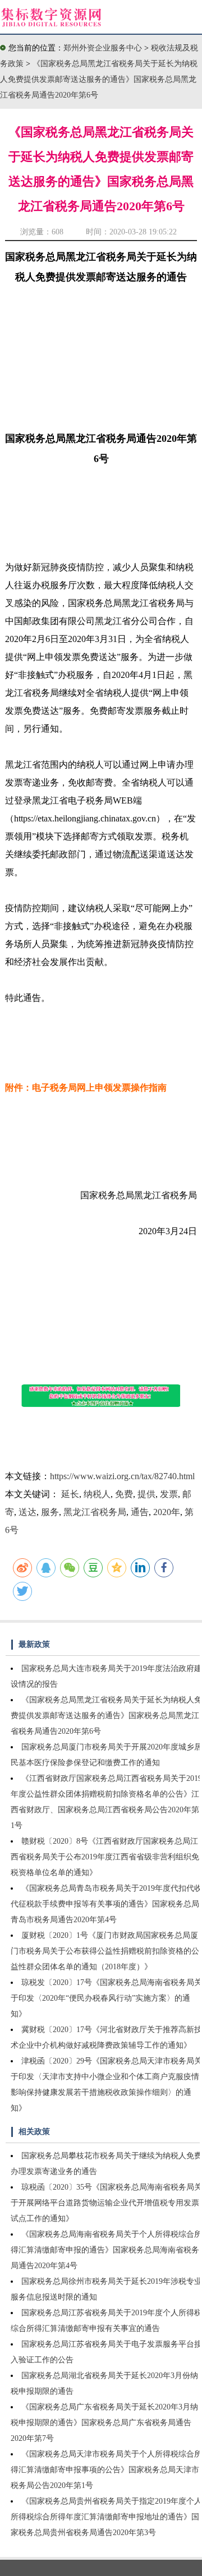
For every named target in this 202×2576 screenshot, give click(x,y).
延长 (70, 1494)
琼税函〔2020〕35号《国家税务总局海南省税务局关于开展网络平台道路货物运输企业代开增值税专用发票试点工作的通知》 (106, 2203)
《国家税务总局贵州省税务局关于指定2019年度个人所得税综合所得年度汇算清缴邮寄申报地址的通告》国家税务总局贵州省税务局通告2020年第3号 (106, 2517)
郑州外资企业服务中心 (103, 48)
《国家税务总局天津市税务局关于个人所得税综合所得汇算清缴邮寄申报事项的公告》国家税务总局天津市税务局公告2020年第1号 (106, 2470)
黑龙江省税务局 (95, 1512)
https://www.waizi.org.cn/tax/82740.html (122, 1476)
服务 (50, 1512)
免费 (124, 1494)
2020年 (167, 1512)
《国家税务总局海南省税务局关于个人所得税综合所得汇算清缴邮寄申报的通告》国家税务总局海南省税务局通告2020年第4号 (106, 2250)
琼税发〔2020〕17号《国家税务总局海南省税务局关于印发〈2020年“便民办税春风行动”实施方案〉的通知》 (106, 1998)
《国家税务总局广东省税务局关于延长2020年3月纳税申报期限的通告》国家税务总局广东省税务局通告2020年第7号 (104, 2423)
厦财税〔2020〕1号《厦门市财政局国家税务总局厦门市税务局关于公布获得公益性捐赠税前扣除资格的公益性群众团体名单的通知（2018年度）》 (105, 1951)
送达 (27, 1512)
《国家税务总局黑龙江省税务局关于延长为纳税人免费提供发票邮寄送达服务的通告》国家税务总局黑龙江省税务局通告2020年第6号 (99, 79)
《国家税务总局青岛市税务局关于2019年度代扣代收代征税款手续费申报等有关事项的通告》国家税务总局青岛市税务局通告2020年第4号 (106, 1904)
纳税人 (97, 1494)
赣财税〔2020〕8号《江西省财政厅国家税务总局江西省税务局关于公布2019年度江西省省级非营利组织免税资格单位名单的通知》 (105, 1857)
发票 (169, 1494)
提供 (146, 1494)
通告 (140, 1512)
